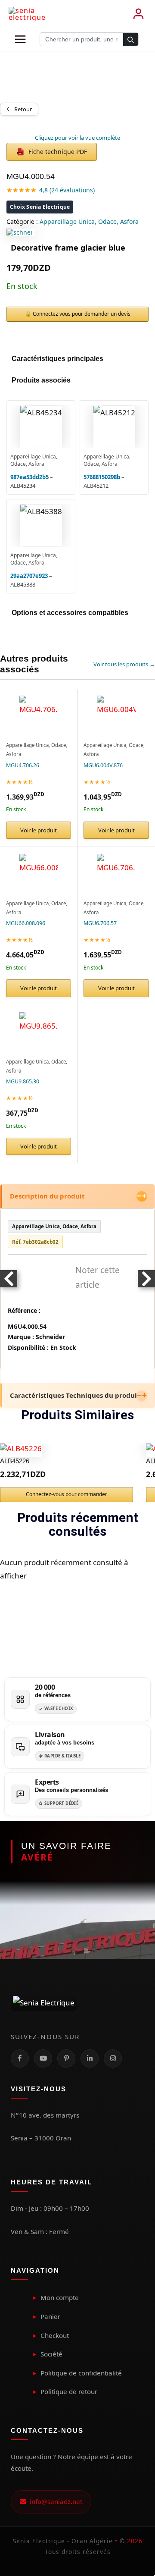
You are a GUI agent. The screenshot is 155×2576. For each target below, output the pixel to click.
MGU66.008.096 (26, 923)
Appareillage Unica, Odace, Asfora (89, 221)
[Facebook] (20, 2058)
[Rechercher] (131, 40)
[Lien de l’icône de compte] (138, 14)
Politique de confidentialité (81, 2373)
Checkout (55, 2335)
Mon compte (60, 2297)
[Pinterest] (66, 2058)
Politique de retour (69, 2391)
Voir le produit (39, 830)
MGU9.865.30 (23, 1081)
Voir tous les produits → (124, 664)
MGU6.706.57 (100, 923)
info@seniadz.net (54, 2501)
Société (51, 2354)
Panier (50, 2316)
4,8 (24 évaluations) (67, 190)
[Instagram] (113, 2058)
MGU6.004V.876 (103, 765)
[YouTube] (43, 2058)
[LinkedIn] (90, 2058)
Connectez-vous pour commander (67, 1494)
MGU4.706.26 (23, 765)
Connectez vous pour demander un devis (82, 314)
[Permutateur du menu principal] (20, 39)
